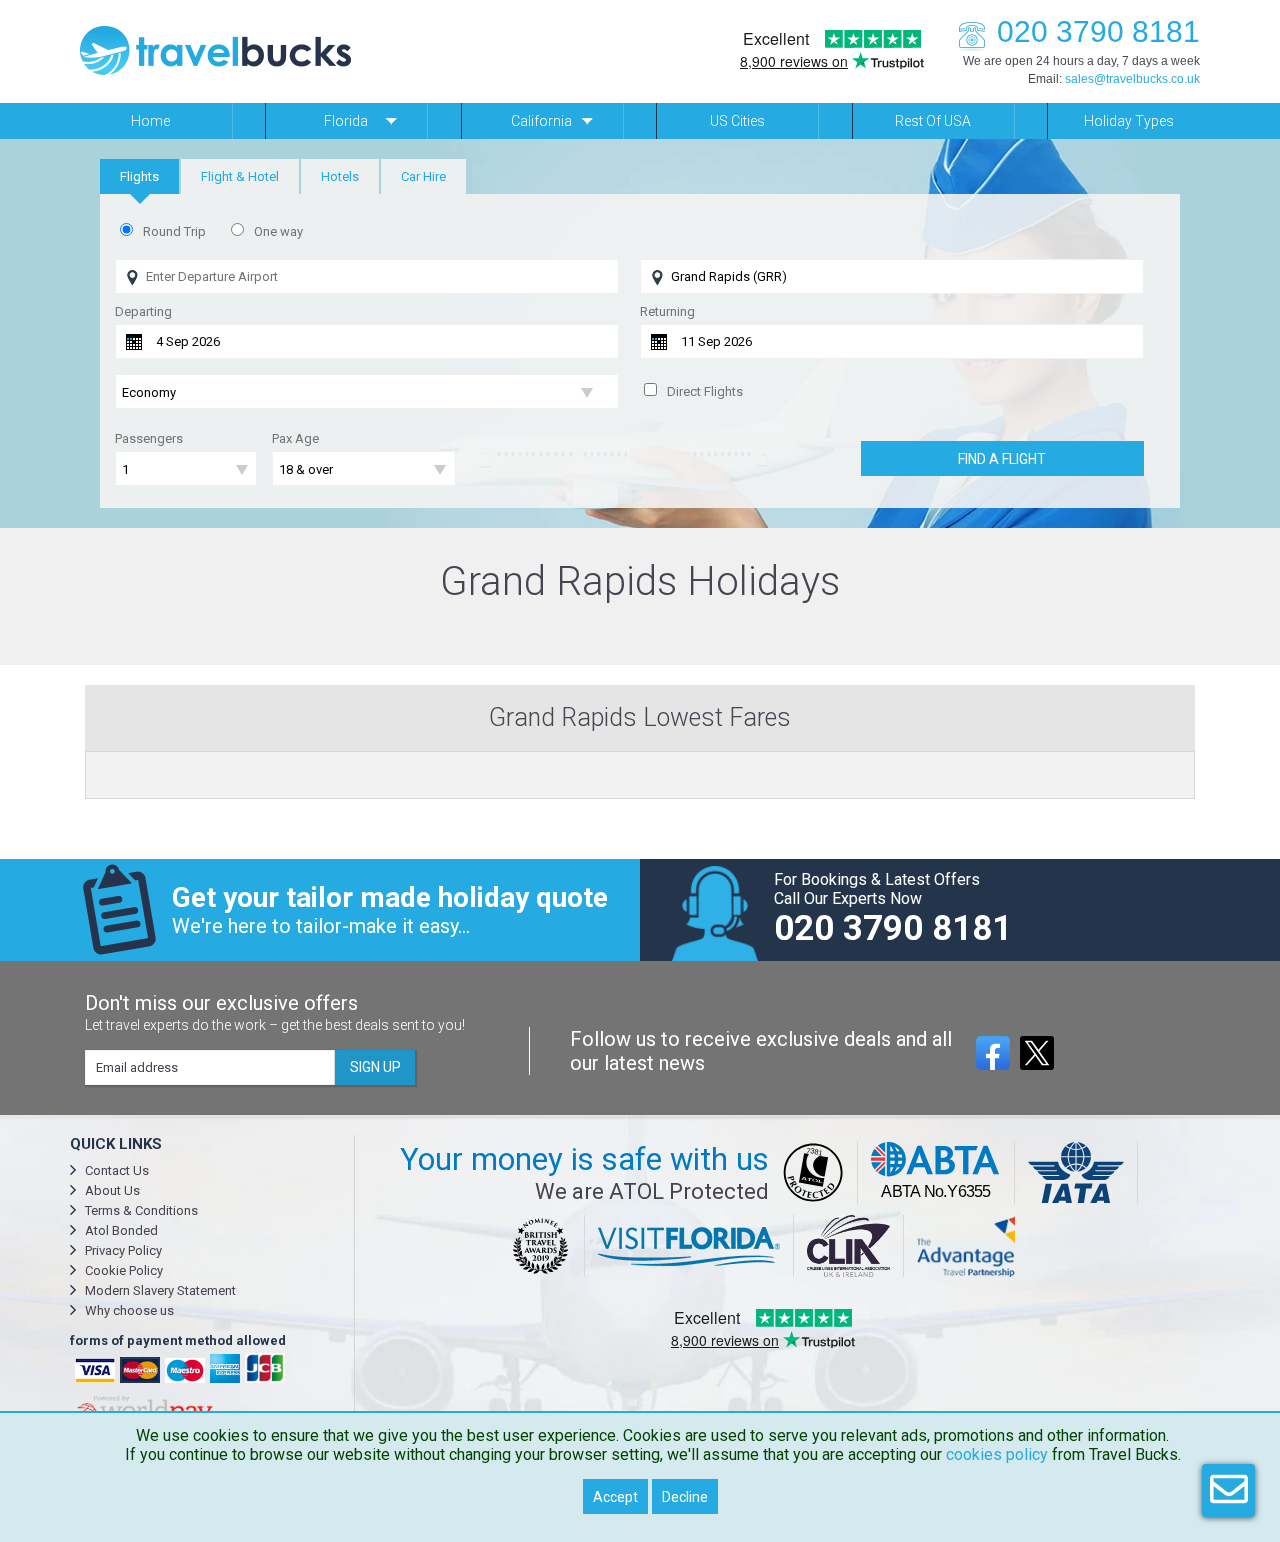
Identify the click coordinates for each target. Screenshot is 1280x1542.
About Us (112, 1190)
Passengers (149, 438)
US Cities (737, 121)
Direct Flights (705, 391)
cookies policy (997, 1454)
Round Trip (174, 231)
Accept (615, 1497)
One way (278, 231)
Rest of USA (933, 121)
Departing (143, 311)
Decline (685, 1497)
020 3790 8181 (1098, 31)
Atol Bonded (121, 1230)
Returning (667, 311)
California (541, 121)
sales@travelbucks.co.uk (1132, 79)
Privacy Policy (123, 1250)
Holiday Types (1129, 121)
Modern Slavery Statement (160, 1290)
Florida (346, 121)
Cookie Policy (124, 1270)
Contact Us (117, 1170)
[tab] (139, 176)
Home (150, 121)
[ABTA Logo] (936, 1172)
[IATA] (1076, 1172)
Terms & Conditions (141, 1210)
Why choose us (129, 1310)
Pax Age (295, 438)
